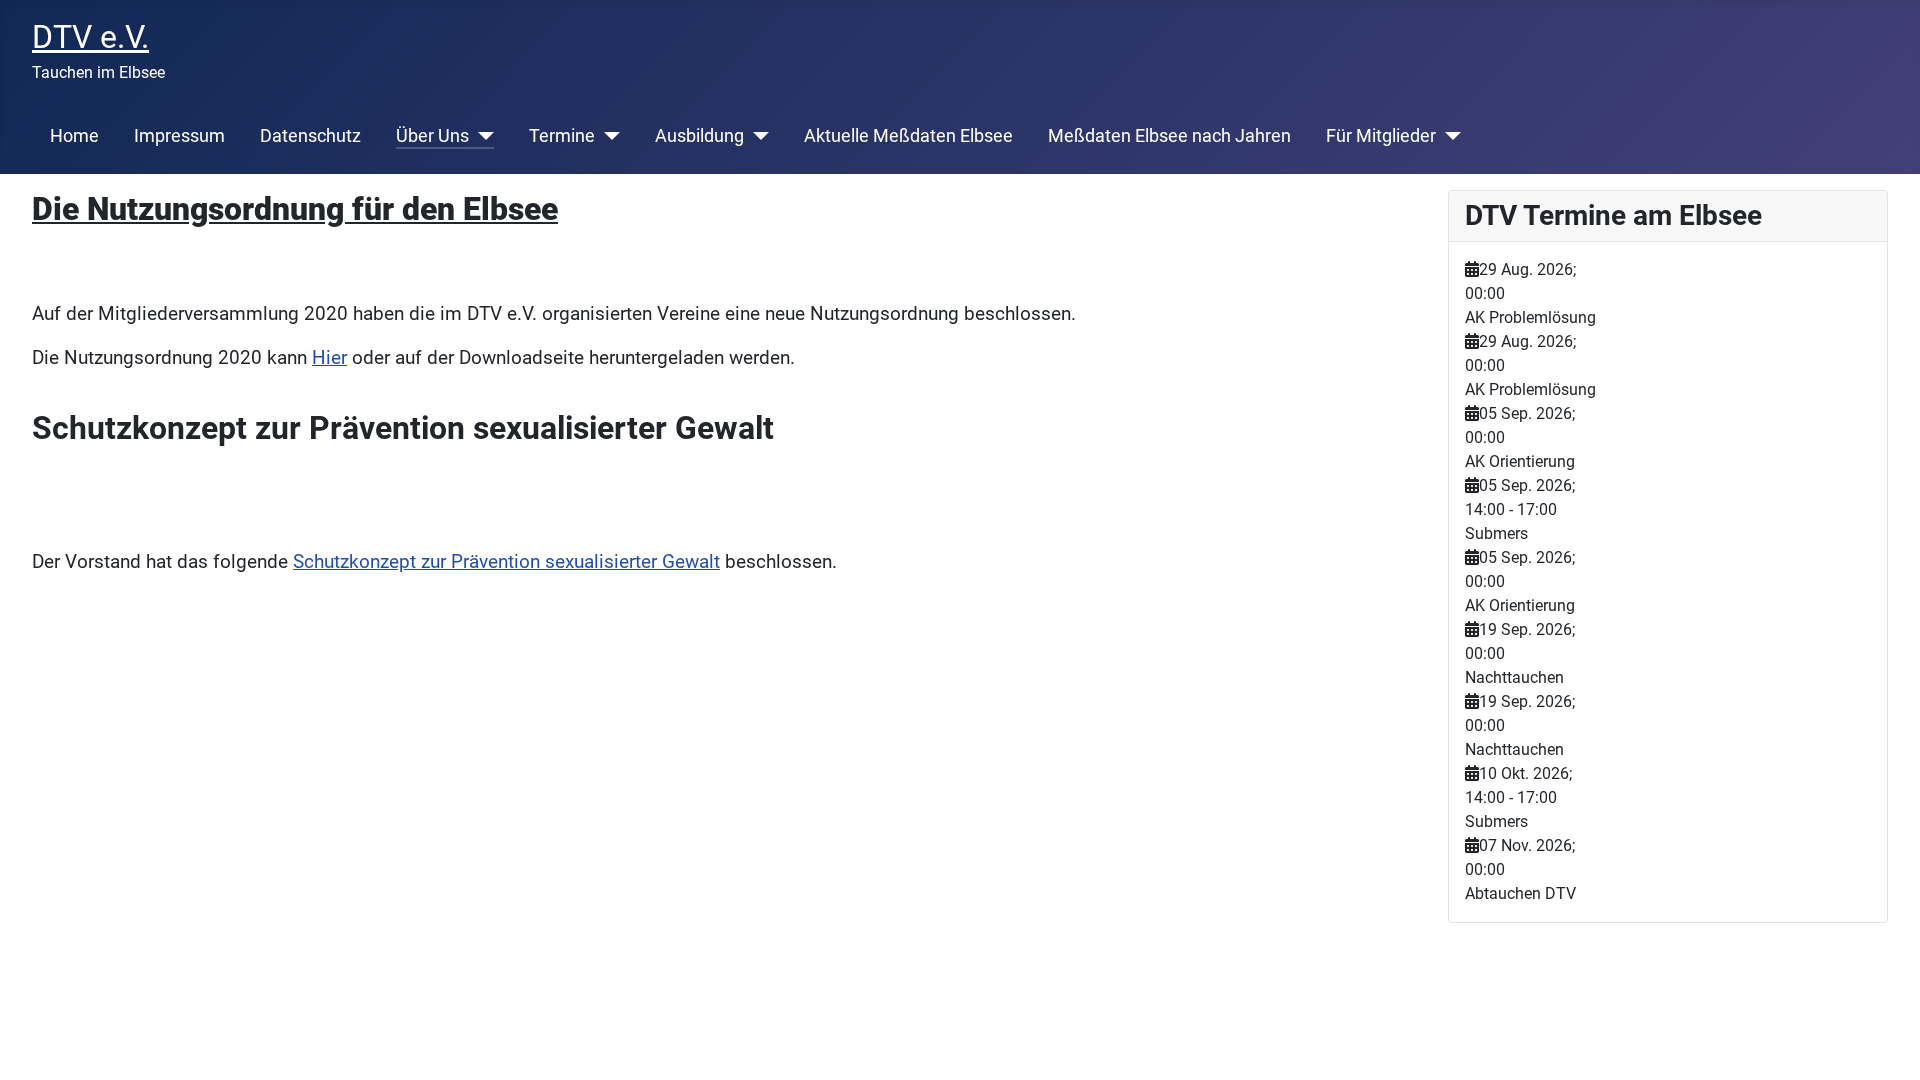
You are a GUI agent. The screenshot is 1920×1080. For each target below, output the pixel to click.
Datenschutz (310, 136)
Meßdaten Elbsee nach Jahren (1169, 136)
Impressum (179, 136)
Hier (329, 358)
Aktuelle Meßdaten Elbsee (908, 136)
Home (74, 136)
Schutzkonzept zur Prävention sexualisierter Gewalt (506, 562)
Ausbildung (699, 136)
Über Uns (432, 136)
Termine (562, 136)
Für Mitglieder (1381, 136)
